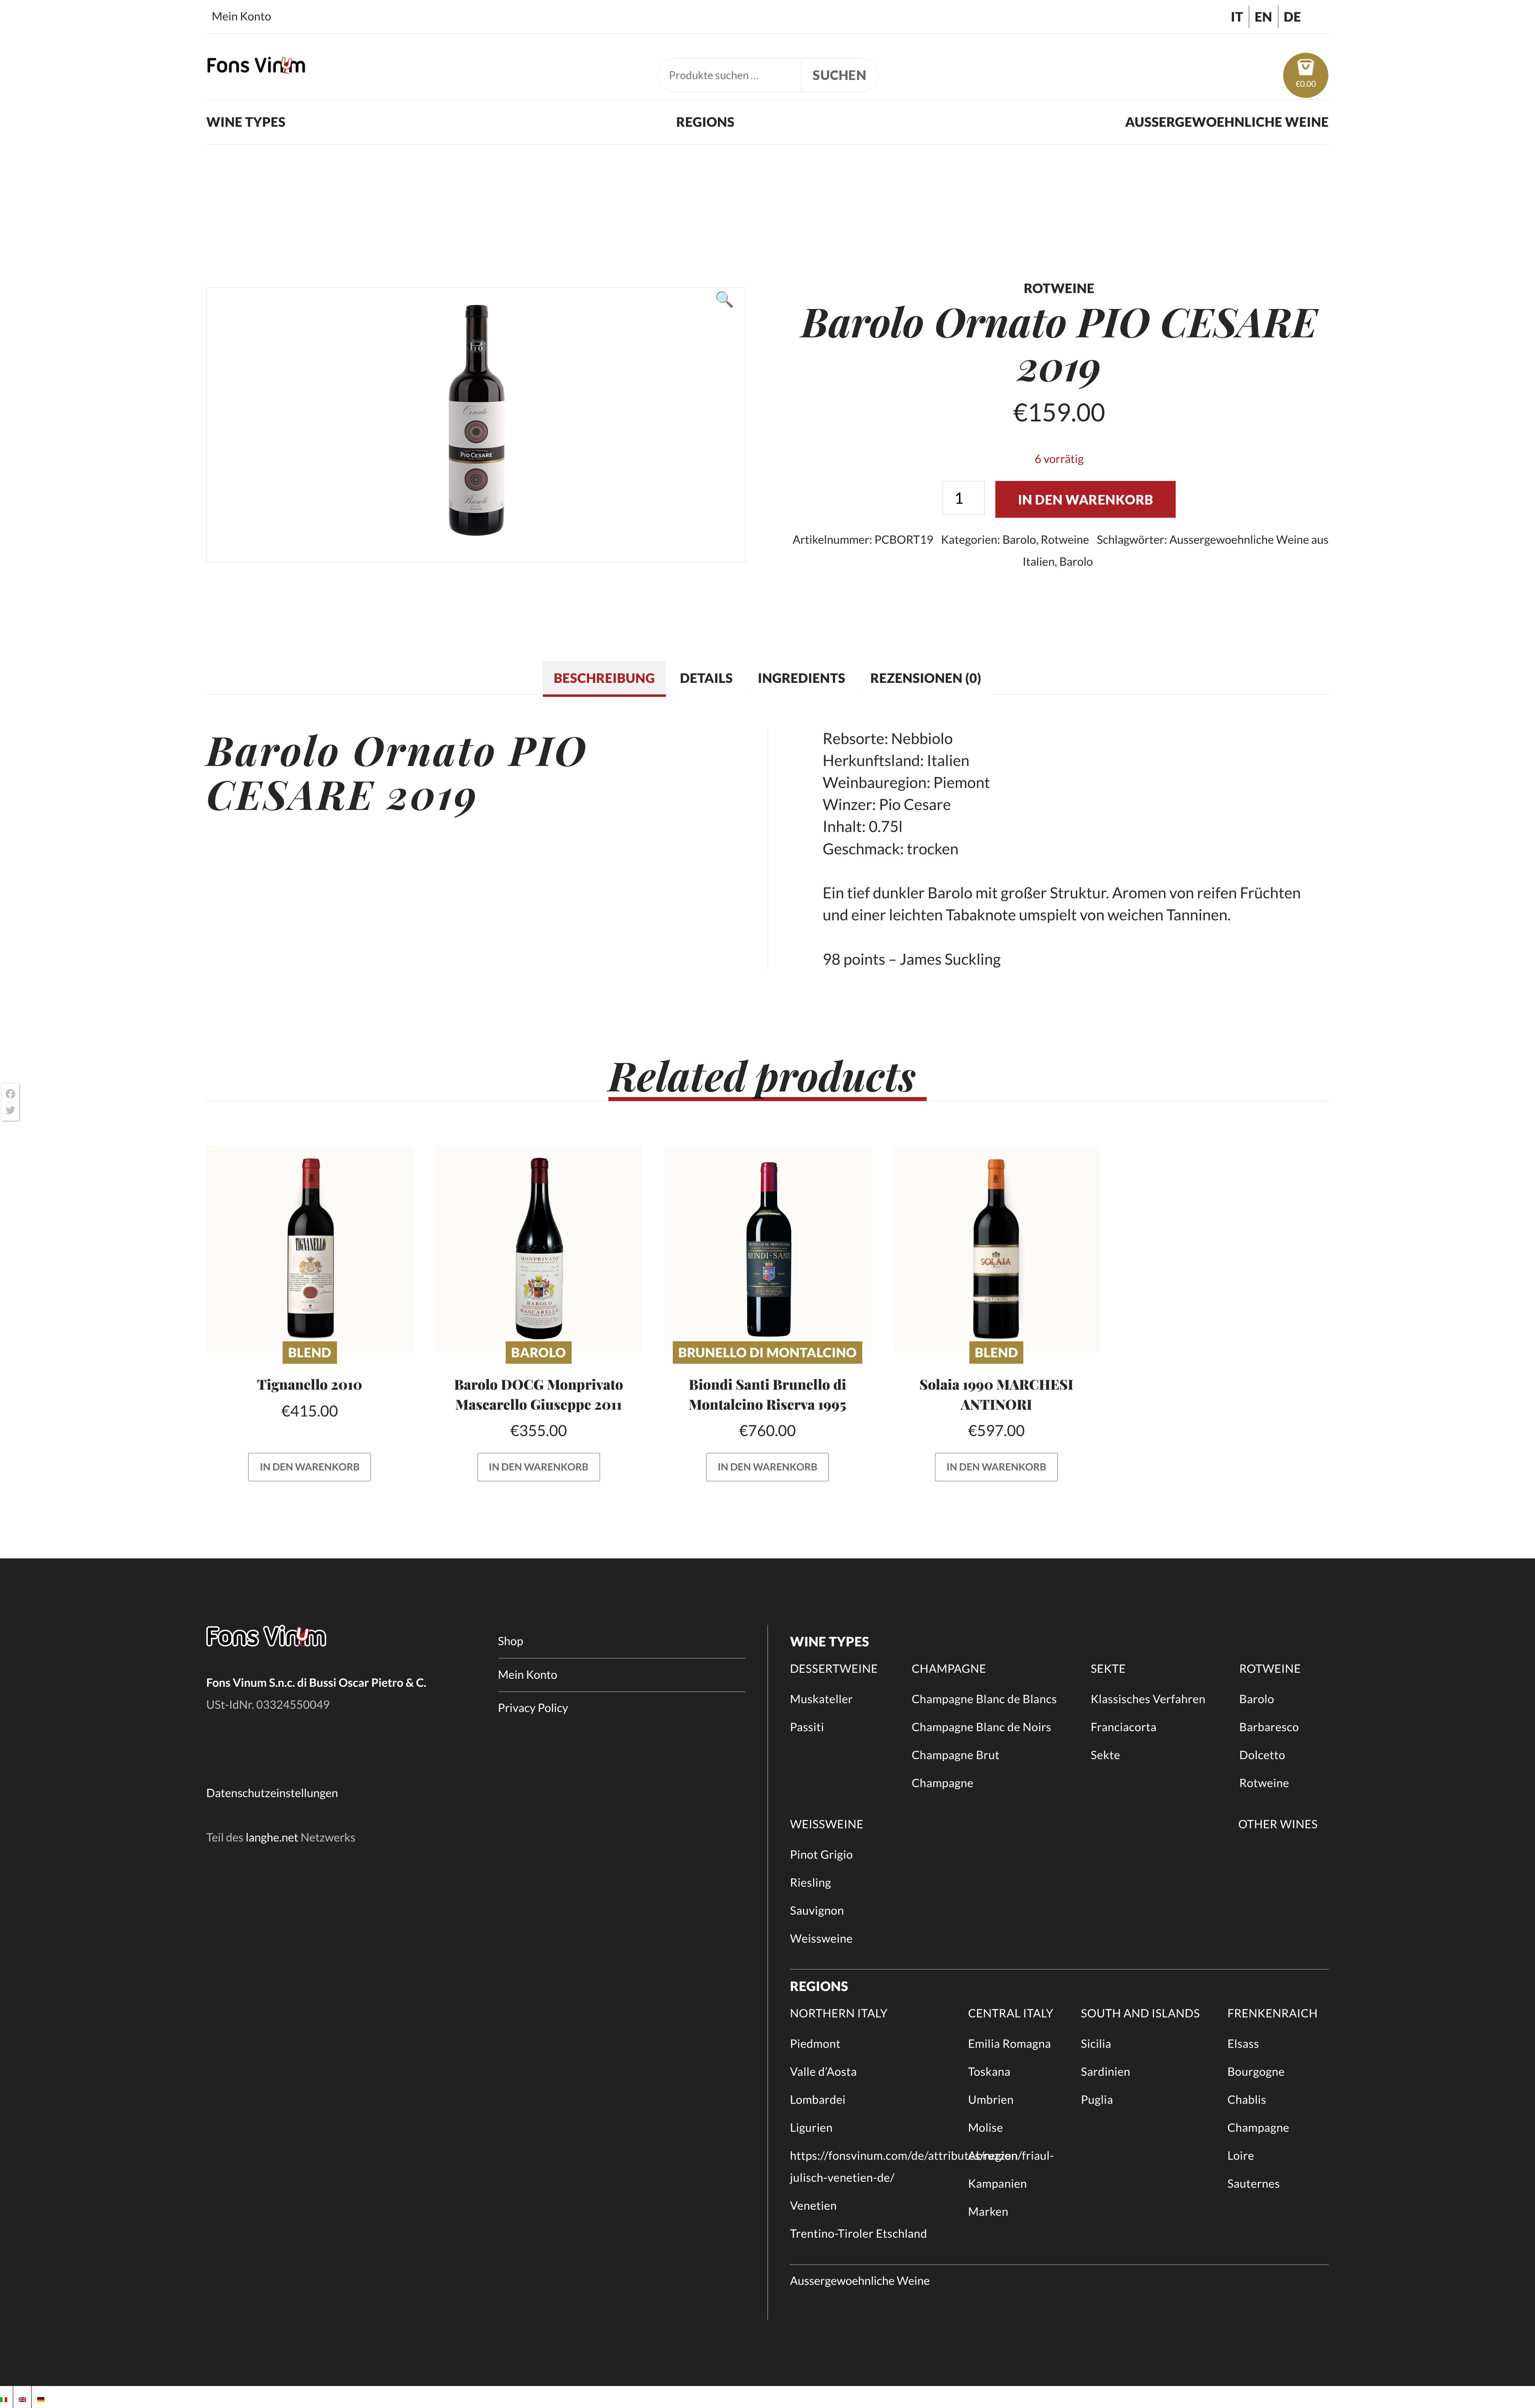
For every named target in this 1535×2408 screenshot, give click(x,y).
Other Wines (1278, 1824)
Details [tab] (706, 678)
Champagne (949, 1669)
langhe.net (272, 1837)
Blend (310, 1352)
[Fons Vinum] (256, 68)
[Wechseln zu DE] (41, 2397)
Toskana (989, 2072)
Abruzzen (993, 2156)
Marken (988, 2212)
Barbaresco (1269, 1727)
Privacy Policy (533, 1708)
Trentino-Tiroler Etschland (858, 2234)
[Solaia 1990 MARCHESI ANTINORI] (996, 1249)
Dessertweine (834, 1669)
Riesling (810, 1883)
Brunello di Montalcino (767, 1352)
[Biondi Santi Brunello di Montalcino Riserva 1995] (767, 1249)
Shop (511, 1641)
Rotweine (1065, 540)
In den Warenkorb (1086, 500)
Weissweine (827, 1824)
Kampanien (998, 2184)
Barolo (1019, 540)
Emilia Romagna (1010, 2044)
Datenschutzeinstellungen (272, 1793)
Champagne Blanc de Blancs (984, 1699)
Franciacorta (1124, 1727)
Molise (986, 2128)
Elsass (1243, 2044)
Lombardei (818, 2100)
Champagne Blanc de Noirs (982, 1727)
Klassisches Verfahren (1148, 1699)
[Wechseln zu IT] (4, 2397)
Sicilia (1096, 2044)
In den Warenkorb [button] (310, 1467)
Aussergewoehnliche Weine (1227, 122)
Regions (706, 122)
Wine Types (246, 122)
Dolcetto (1262, 1755)
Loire (1241, 2156)
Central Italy (1011, 2013)
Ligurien (811, 2128)
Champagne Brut (956, 1755)
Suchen (839, 75)
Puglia (1097, 2100)
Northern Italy (839, 2013)
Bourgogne (1256, 2072)
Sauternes (1253, 2184)
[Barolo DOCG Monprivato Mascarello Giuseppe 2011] (539, 1249)
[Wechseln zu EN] (22, 2397)
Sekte (1108, 1669)
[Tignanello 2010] (310, 1249)
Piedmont (815, 2044)
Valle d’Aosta (823, 2072)
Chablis (1247, 2100)
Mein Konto (241, 16)
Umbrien (991, 2100)
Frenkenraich (1272, 2013)
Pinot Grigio (821, 1855)
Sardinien (1106, 2072)
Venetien (813, 2206)
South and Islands (1140, 2013)
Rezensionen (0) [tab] (926, 678)
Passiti (807, 1727)
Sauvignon (817, 1911)
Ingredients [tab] (802, 678)
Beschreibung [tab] (604, 678)
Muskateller (821, 1699)
